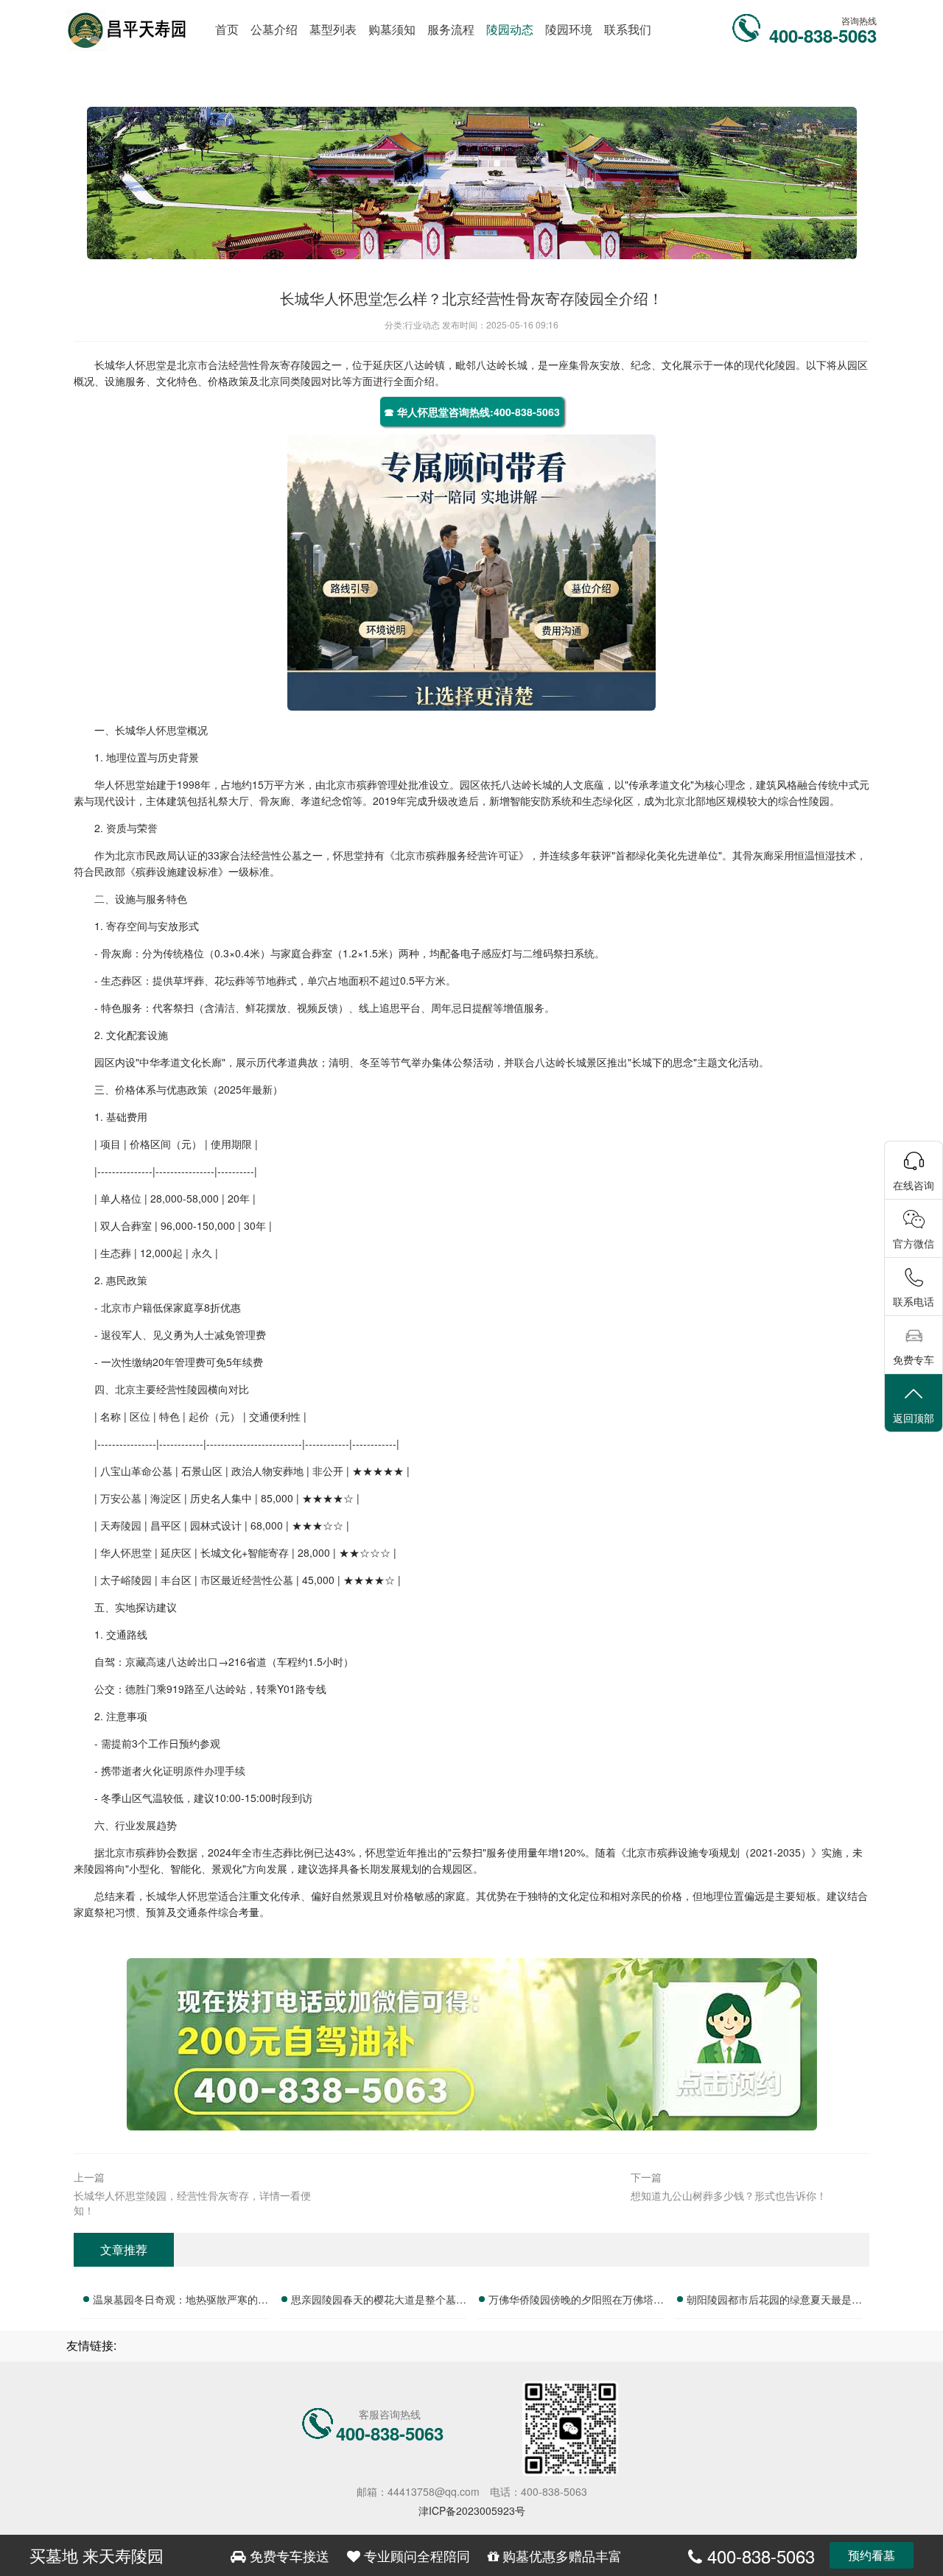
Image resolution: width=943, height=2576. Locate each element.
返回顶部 (914, 1418)
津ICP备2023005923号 (472, 2510)
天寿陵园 (121, 1525)
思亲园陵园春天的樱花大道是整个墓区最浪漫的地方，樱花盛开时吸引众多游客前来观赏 (379, 2301)
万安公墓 (121, 1498)
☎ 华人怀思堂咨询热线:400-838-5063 (472, 412)
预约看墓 (872, 2555)
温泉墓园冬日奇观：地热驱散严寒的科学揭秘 (180, 2301)
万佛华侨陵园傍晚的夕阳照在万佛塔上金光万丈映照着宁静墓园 (576, 2301)
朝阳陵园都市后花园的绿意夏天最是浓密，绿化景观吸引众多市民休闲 (774, 2301)
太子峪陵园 (126, 1580)
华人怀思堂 (141, 365)
